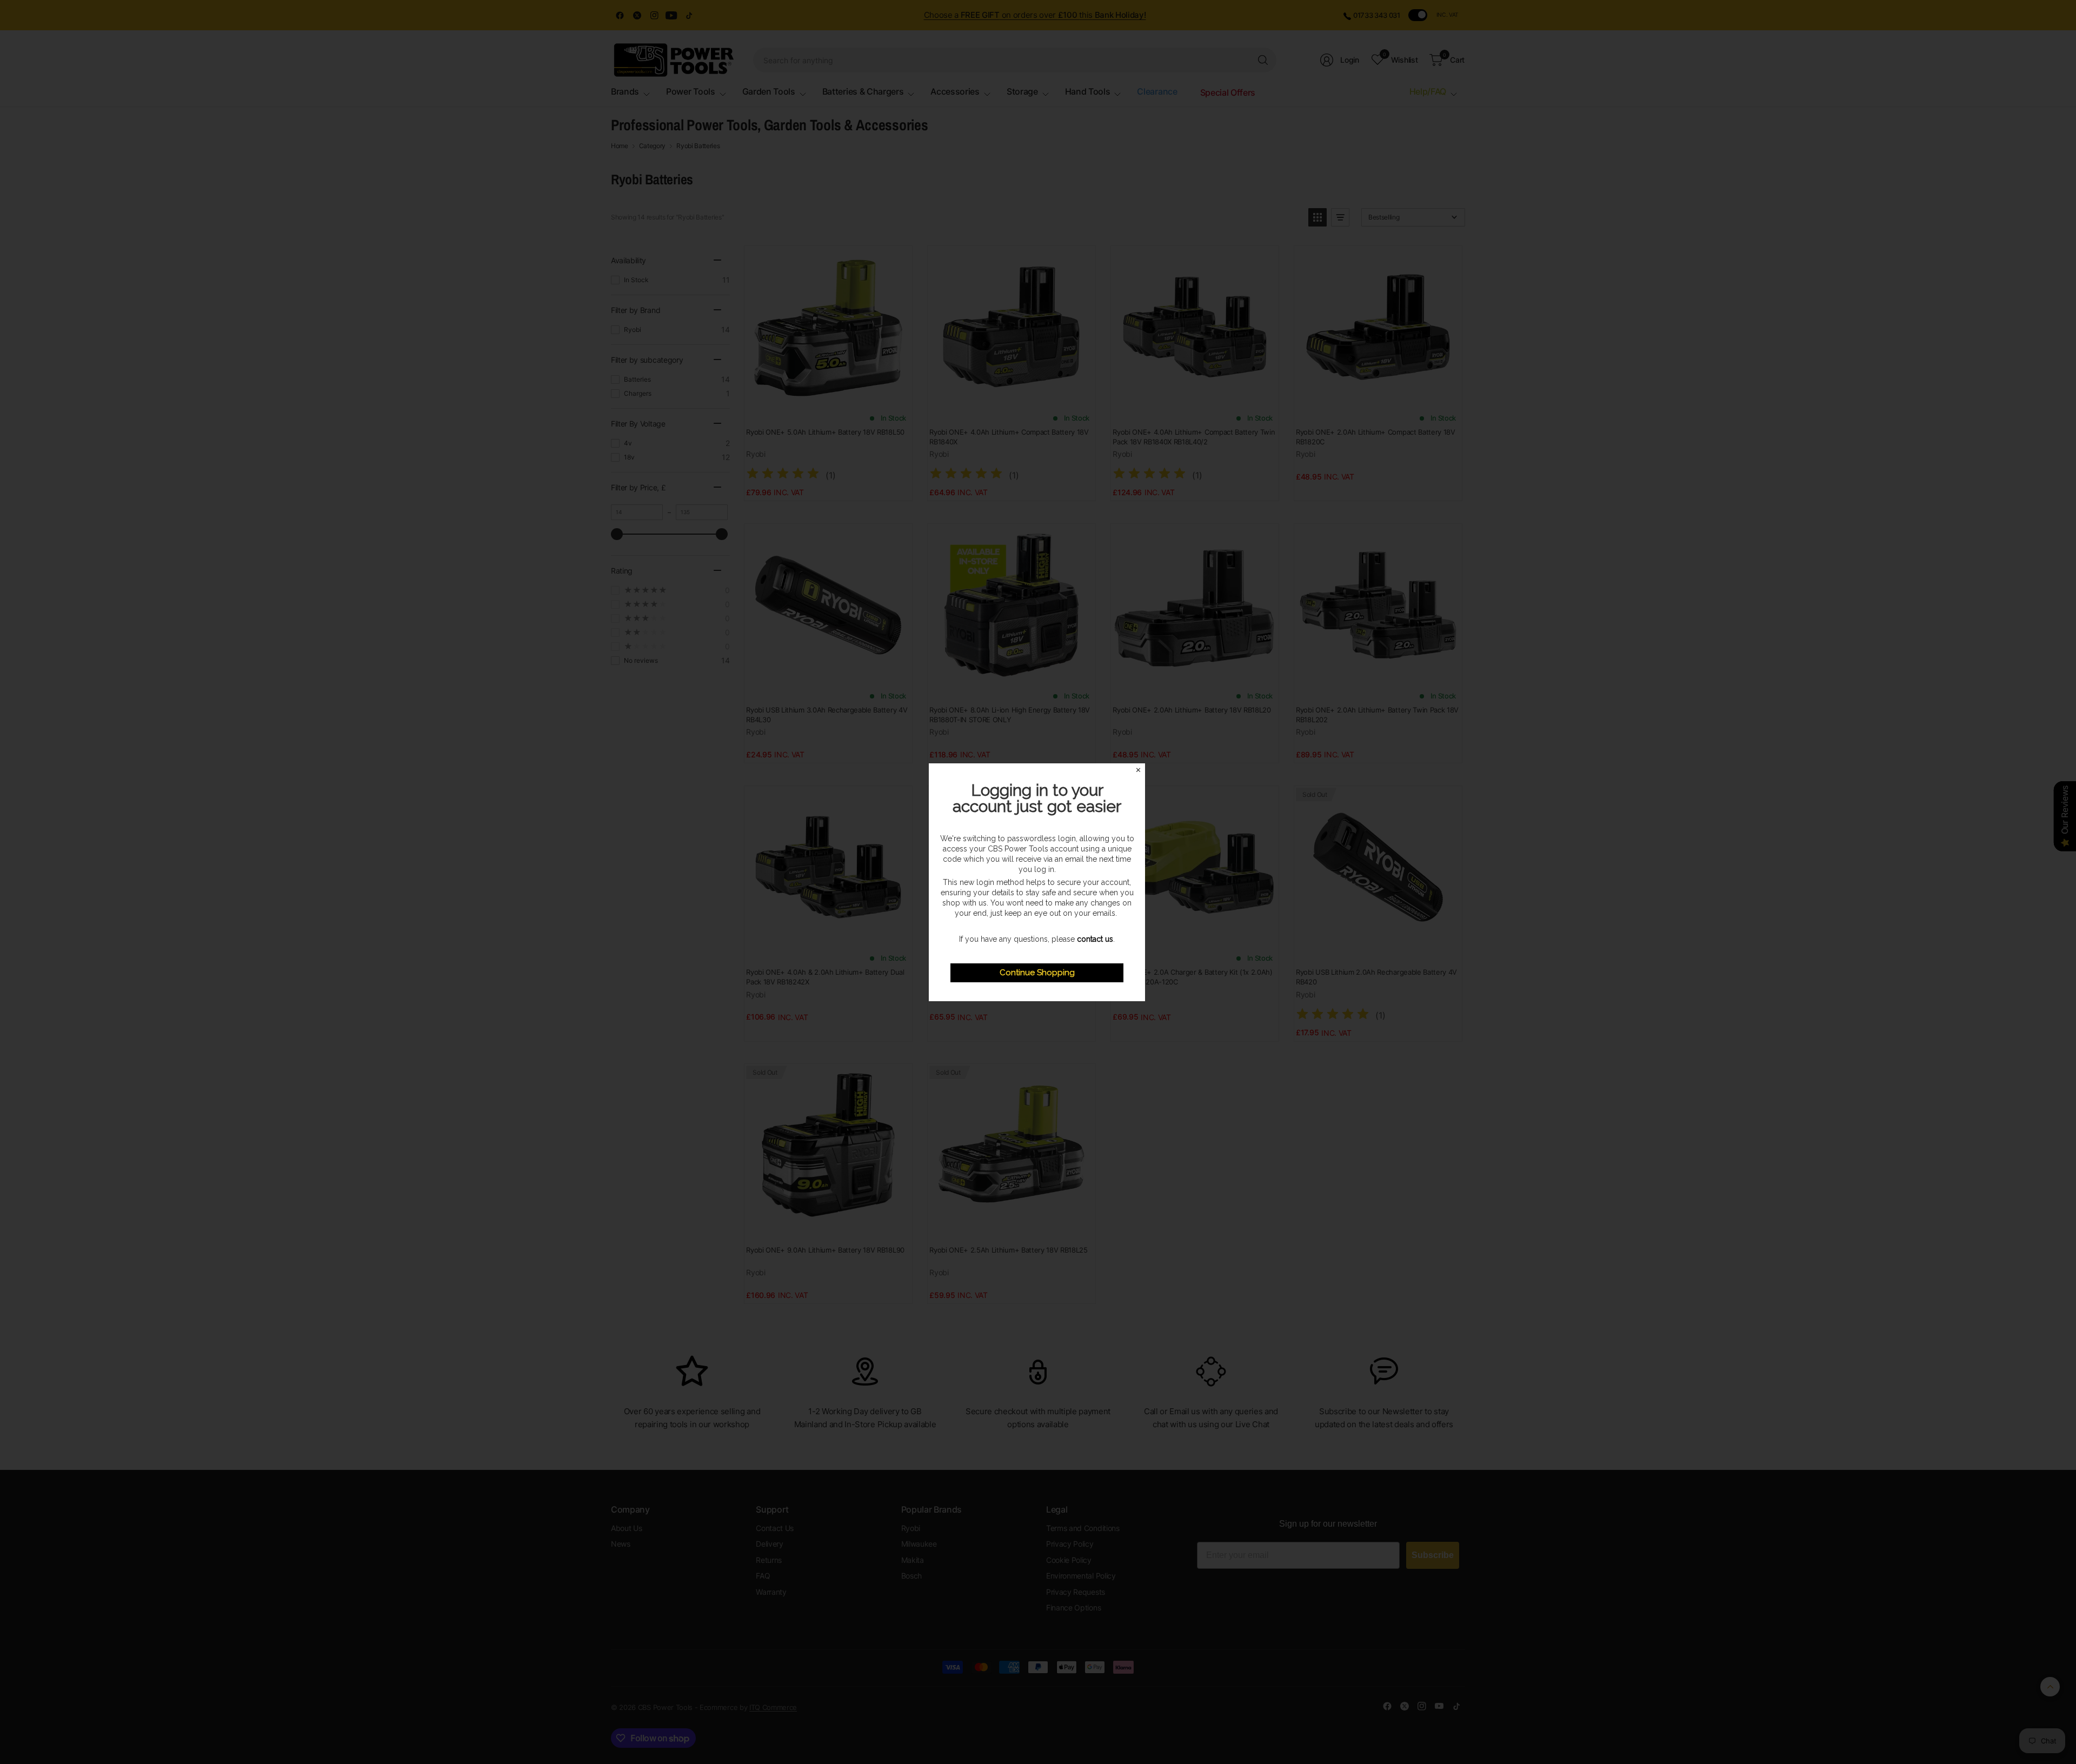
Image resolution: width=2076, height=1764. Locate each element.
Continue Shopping (1037, 973)
